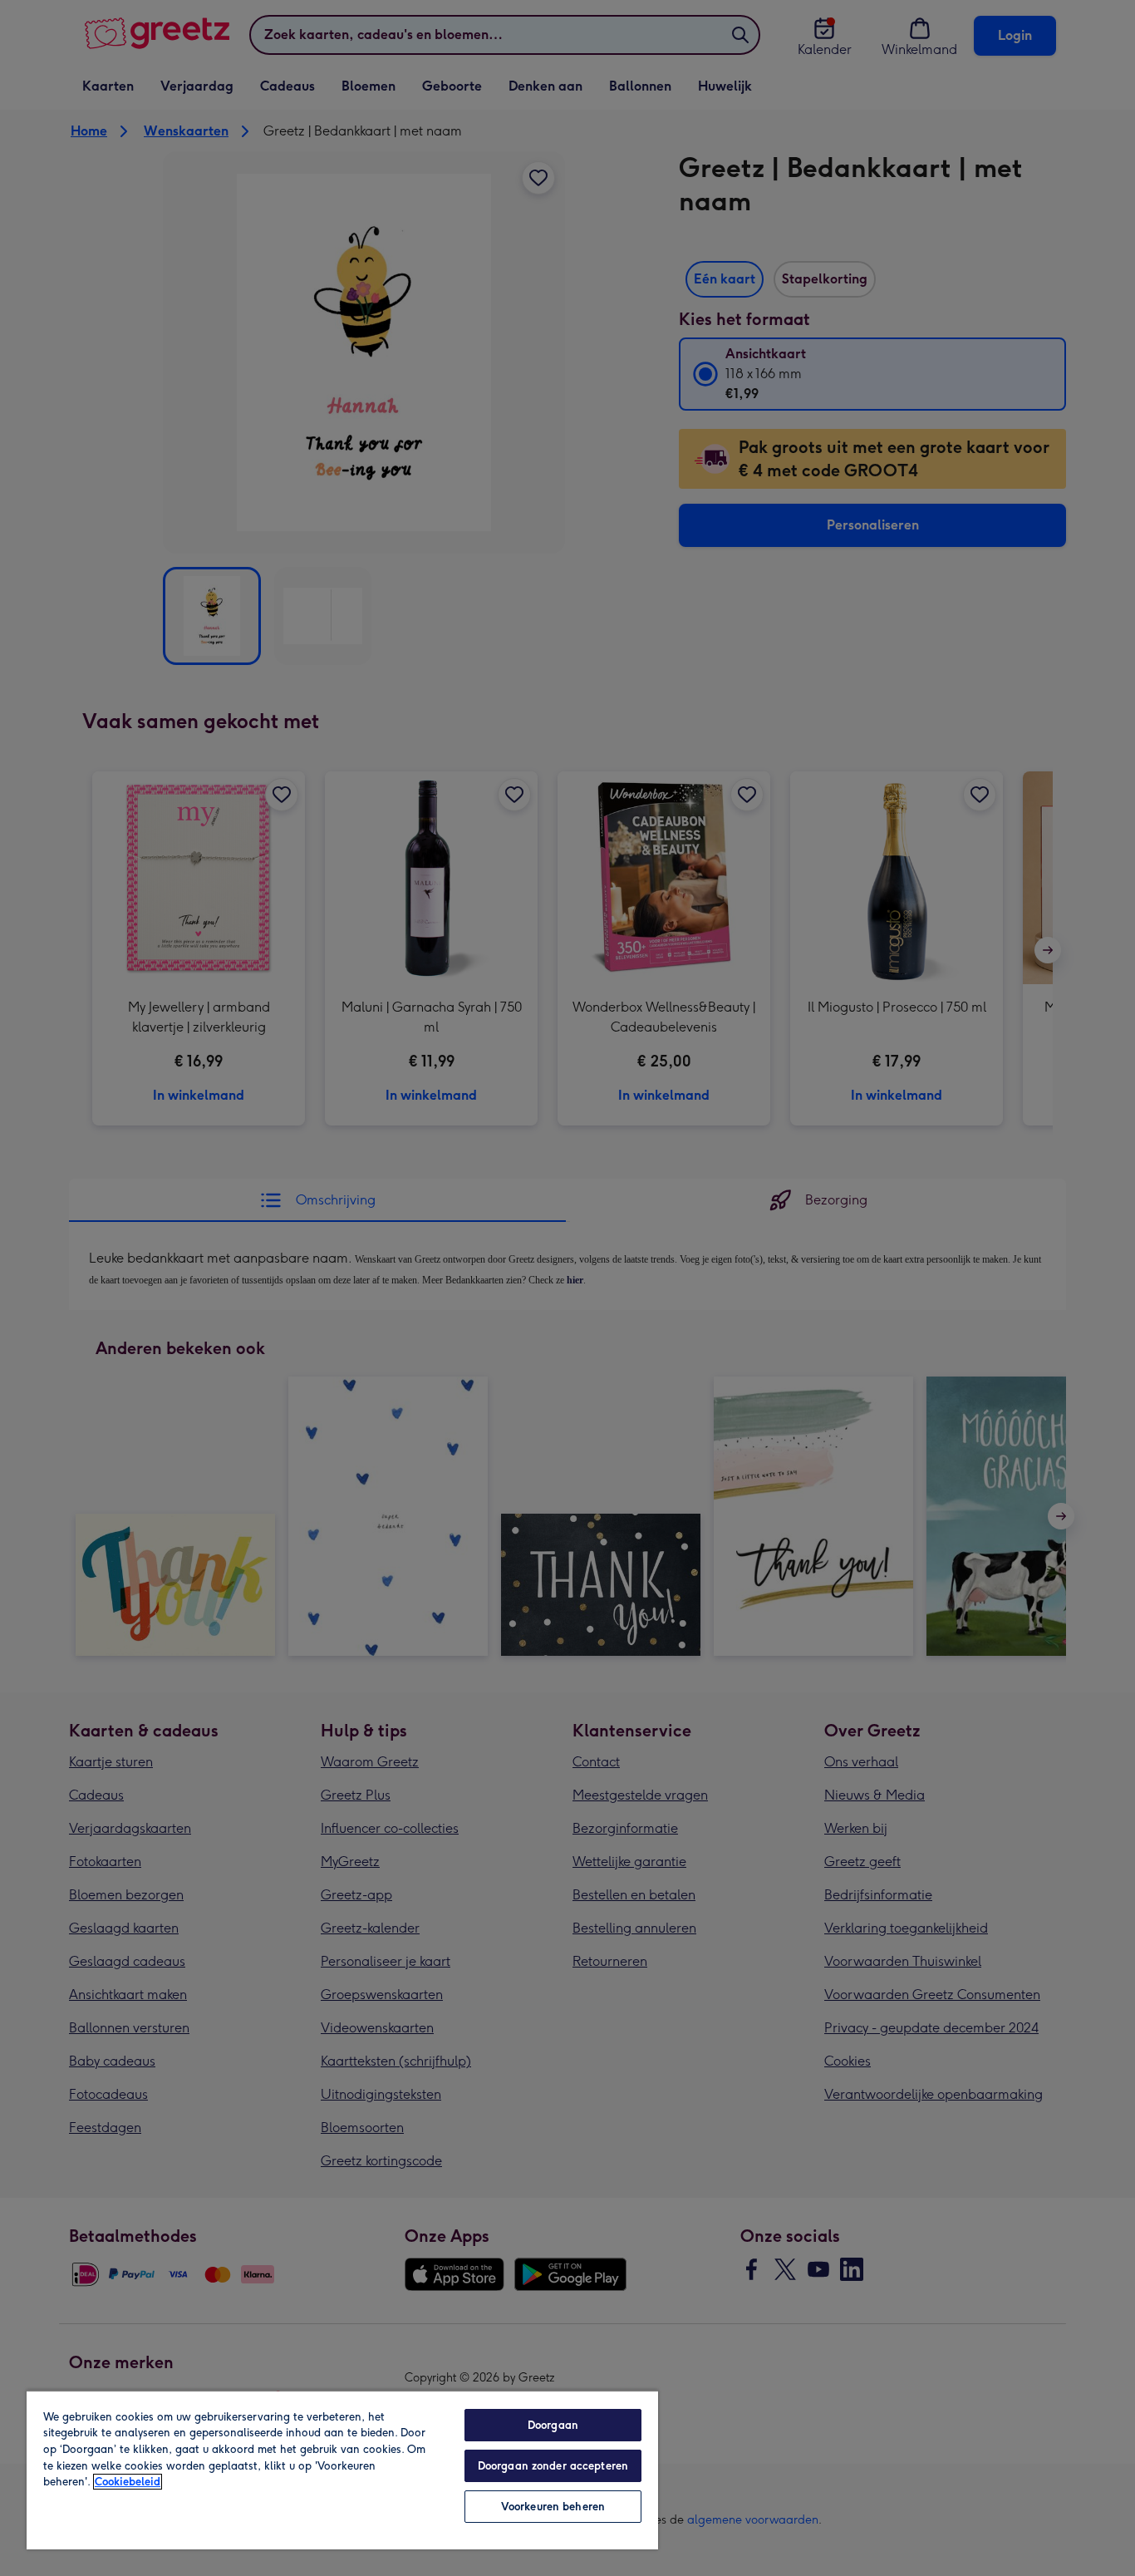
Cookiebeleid (128, 2482)
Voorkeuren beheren (553, 2507)
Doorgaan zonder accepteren (553, 2466)
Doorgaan (553, 2425)
